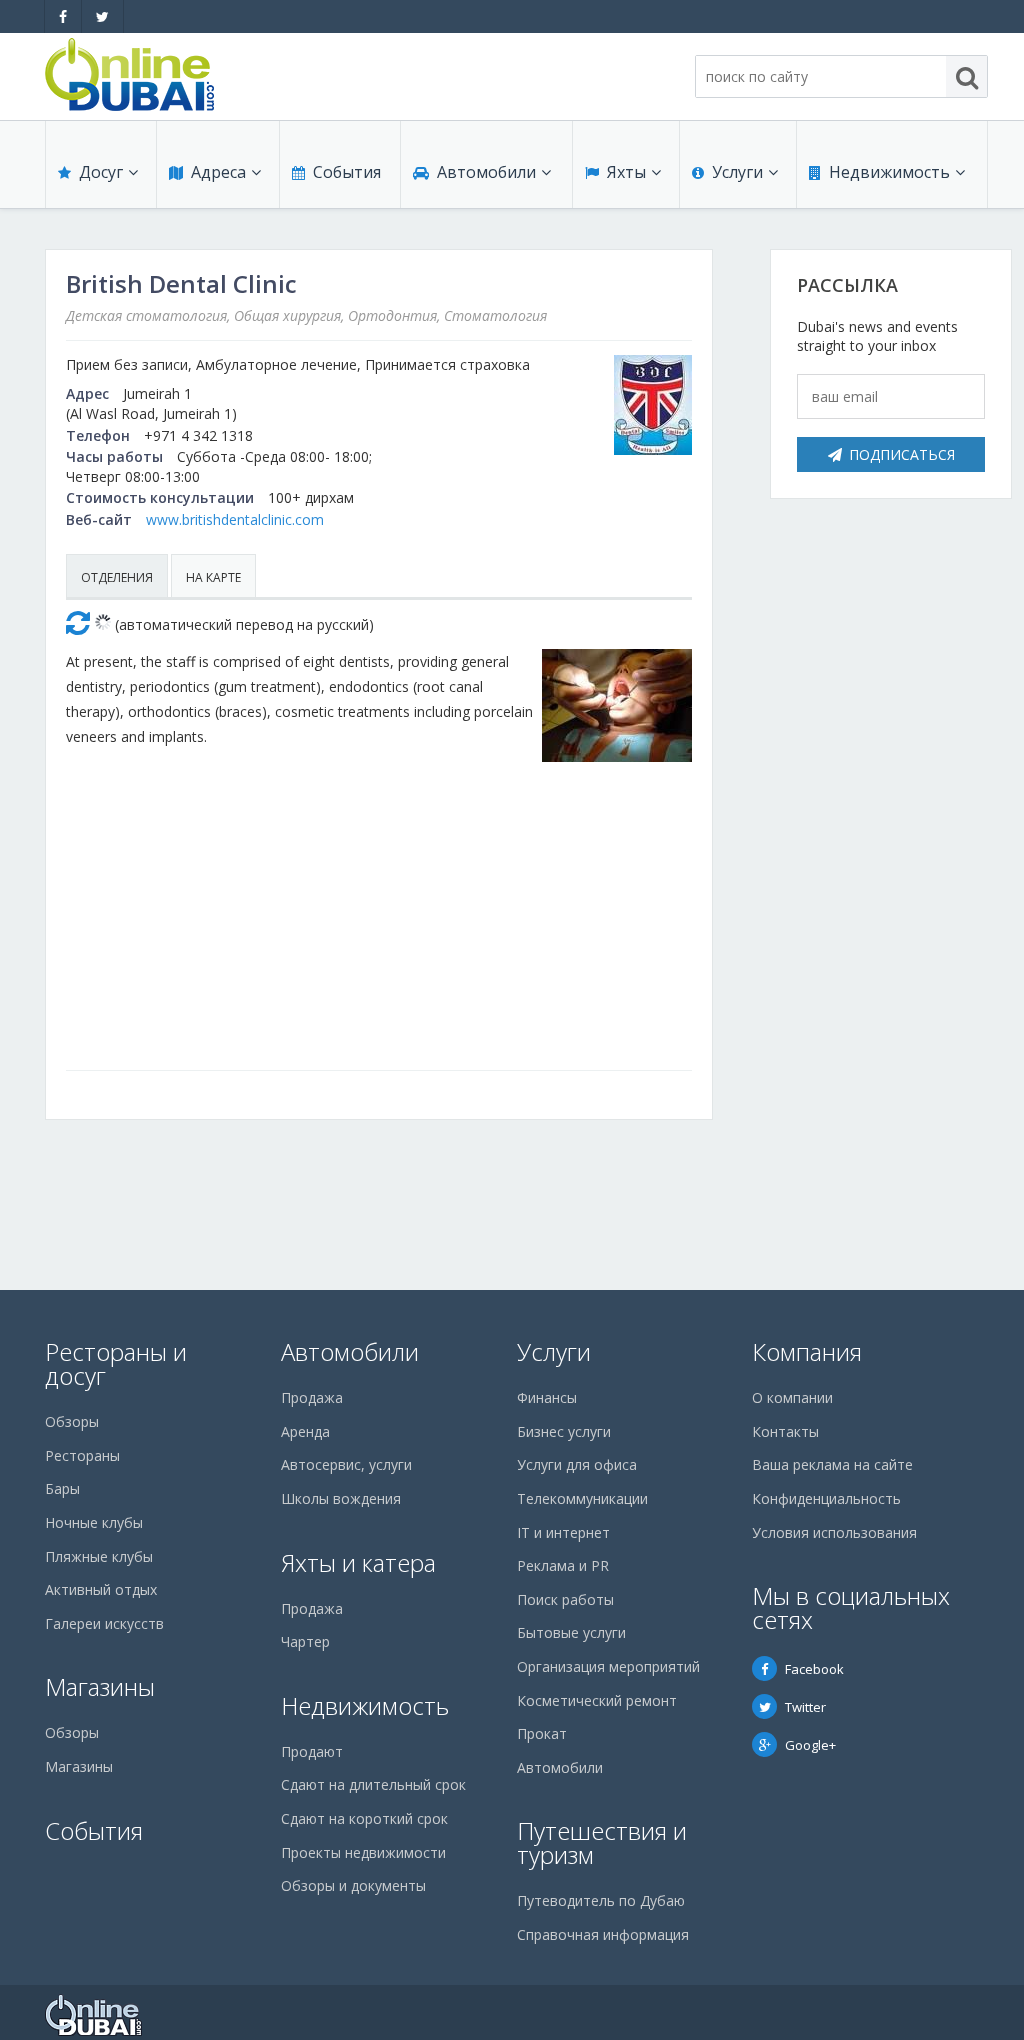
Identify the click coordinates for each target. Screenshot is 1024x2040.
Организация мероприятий (608, 1666)
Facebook (814, 1669)
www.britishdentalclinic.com (235, 519)
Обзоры (72, 1421)
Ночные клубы (94, 1522)
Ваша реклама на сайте (832, 1464)
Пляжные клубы (99, 1556)
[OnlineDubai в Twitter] (102, 16)
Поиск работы (565, 1599)
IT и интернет (563, 1532)
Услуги (737, 172)
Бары (62, 1488)
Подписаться (902, 454)
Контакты (785, 1431)
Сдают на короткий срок (364, 1818)
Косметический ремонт (597, 1700)
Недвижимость (889, 172)
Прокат (542, 1733)
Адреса (218, 172)
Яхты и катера (358, 1562)
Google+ (810, 1745)
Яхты (626, 172)
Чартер (305, 1641)
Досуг (101, 172)
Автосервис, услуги (346, 1464)
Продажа (312, 1397)
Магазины (100, 1686)
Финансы (547, 1397)
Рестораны (82, 1455)
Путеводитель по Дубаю (601, 1900)
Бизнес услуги (564, 1431)
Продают (312, 1751)
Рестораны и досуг (116, 1363)
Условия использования (834, 1532)
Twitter (805, 1707)
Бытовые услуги (571, 1632)
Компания (807, 1351)
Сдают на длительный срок (373, 1784)
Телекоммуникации (582, 1498)
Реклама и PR (563, 1565)
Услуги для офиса (577, 1464)
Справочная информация (603, 1934)
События (347, 172)
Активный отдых (101, 1589)
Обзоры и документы (353, 1885)
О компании (792, 1397)
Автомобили (486, 172)
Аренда (305, 1431)
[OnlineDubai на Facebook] (63, 16)
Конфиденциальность (826, 1498)
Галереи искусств (104, 1623)
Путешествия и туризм (602, 1842)
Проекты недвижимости (363, 1852)
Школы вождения (341, 1498)
